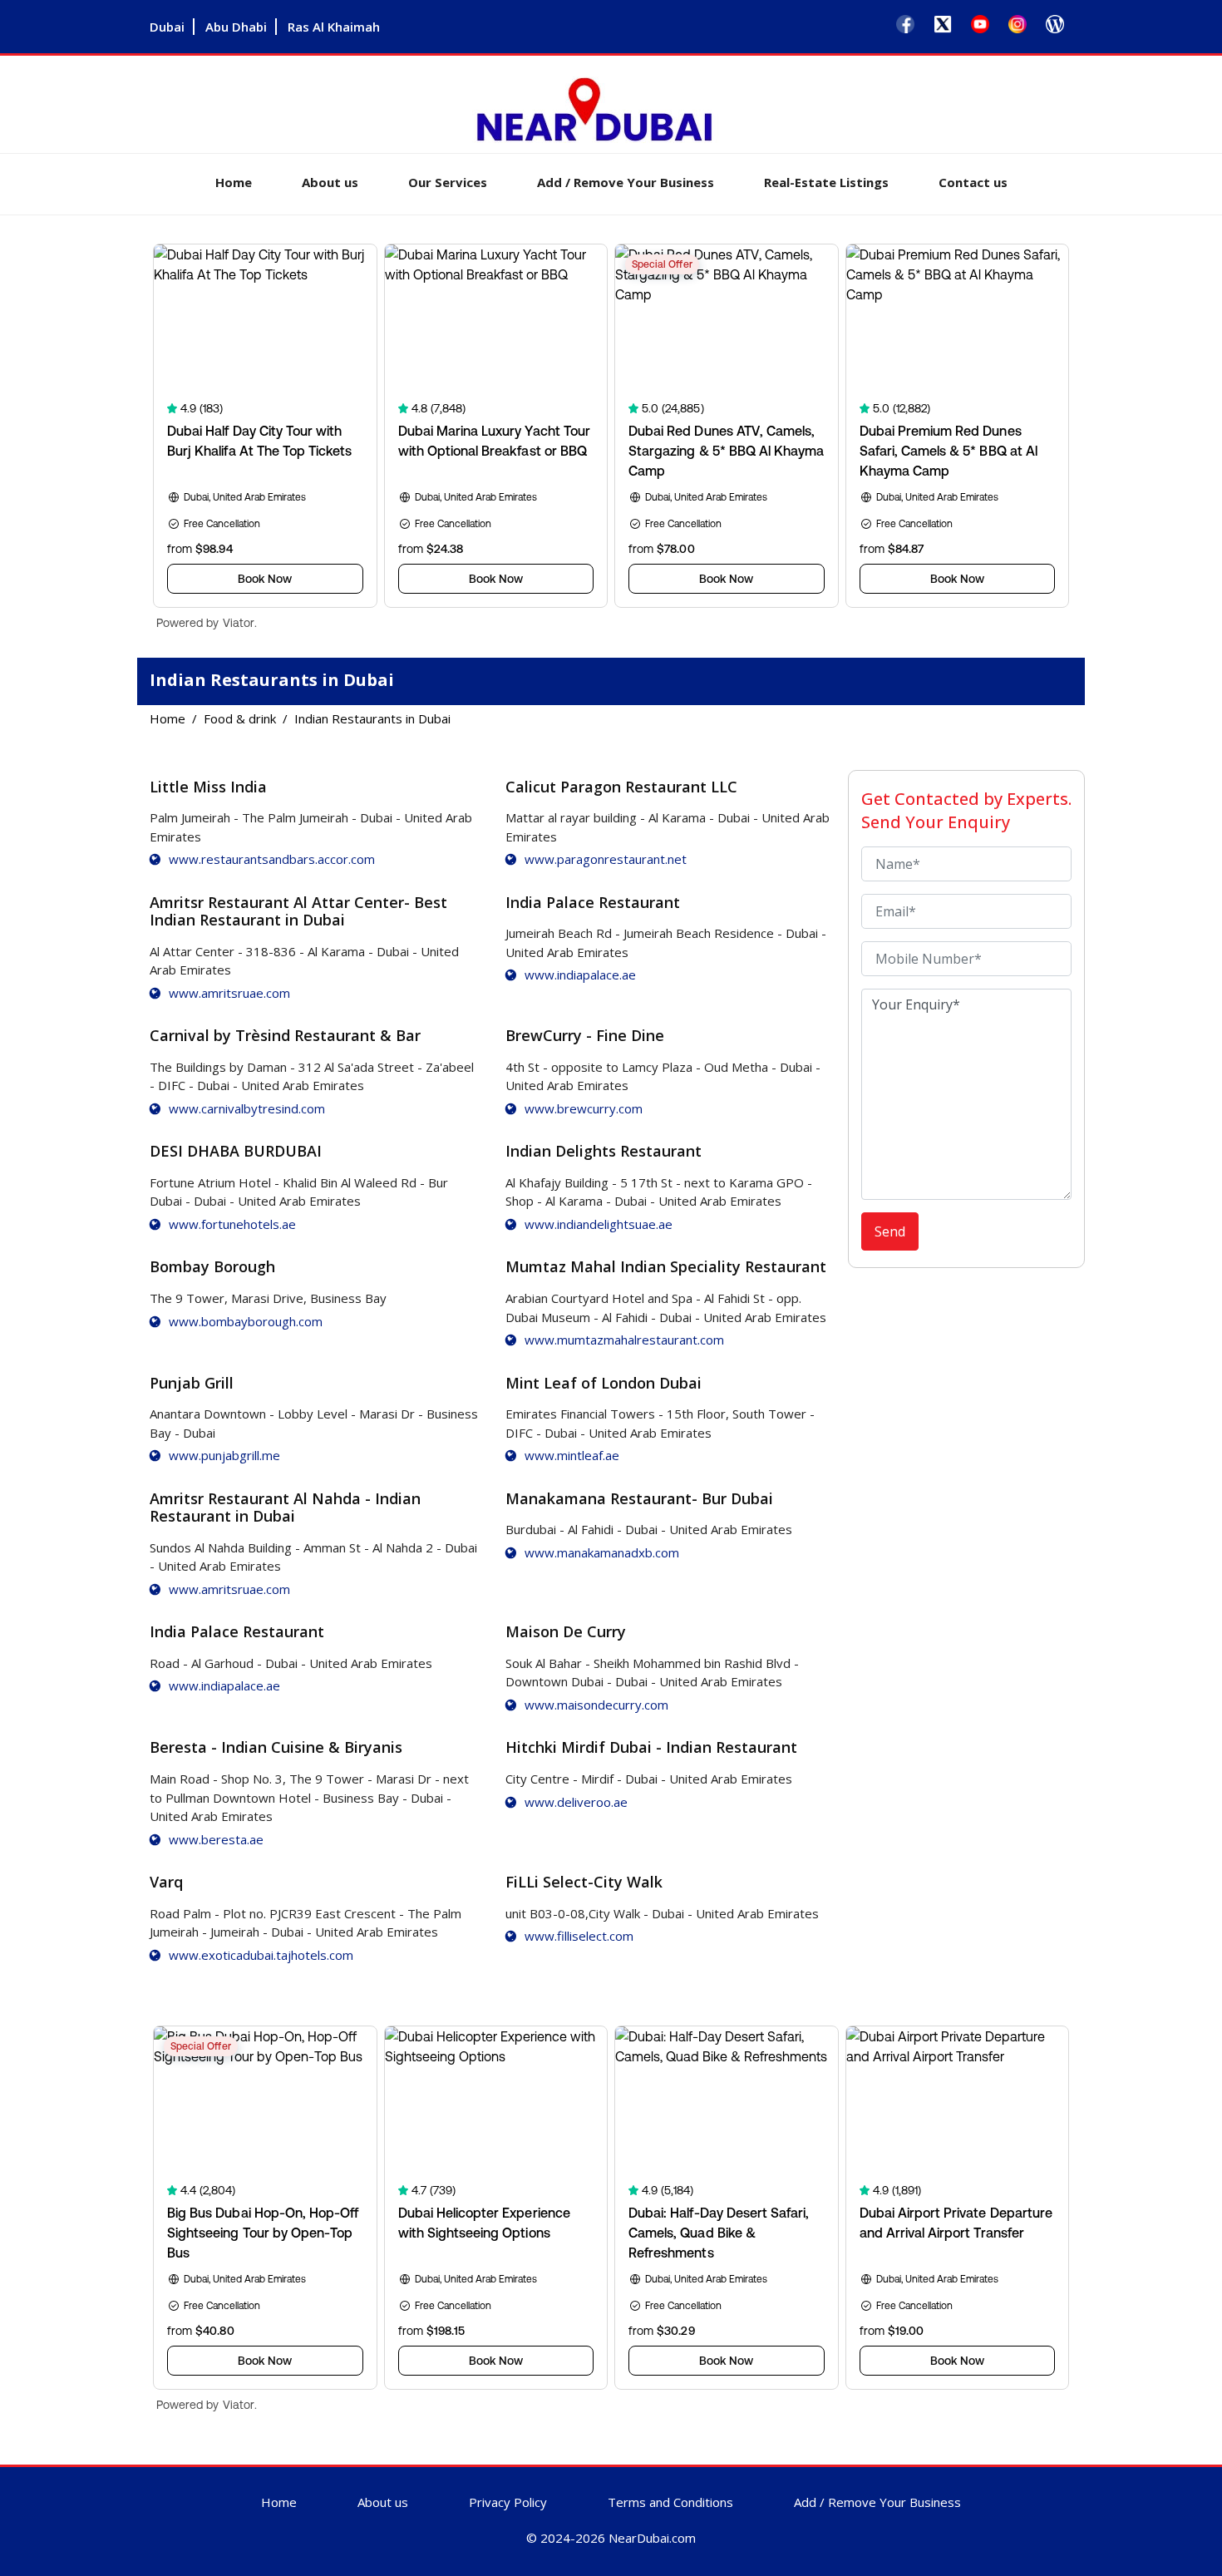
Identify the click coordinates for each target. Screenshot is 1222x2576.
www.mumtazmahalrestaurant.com (624, 1340)
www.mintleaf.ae (572, 1455)
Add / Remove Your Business (626, 182)
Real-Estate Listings (826, 182)
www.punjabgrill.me (224, 1455)
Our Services (448, 182)
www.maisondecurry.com (596, 1705)
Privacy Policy (508, 2502)
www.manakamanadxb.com (602, 1552)
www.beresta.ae (216, 1839)
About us (330, 182)
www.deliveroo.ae (576, 1802)
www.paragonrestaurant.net (606, 859)
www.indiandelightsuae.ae (599, 1224)
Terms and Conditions (670, 2502)
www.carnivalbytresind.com (247, 1108)
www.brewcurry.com (584, 1108)
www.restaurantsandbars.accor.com (272, 859)
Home (234, 182)
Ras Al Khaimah (334, 27)
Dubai (167, 27)
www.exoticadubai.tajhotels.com (261, 1955)
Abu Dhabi (236, 27)
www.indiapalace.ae (580, 975)
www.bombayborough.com (246, 1321)
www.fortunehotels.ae (232, 1224)
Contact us (973, 182)
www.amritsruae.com (229, 993)
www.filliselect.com (579, 1936)
